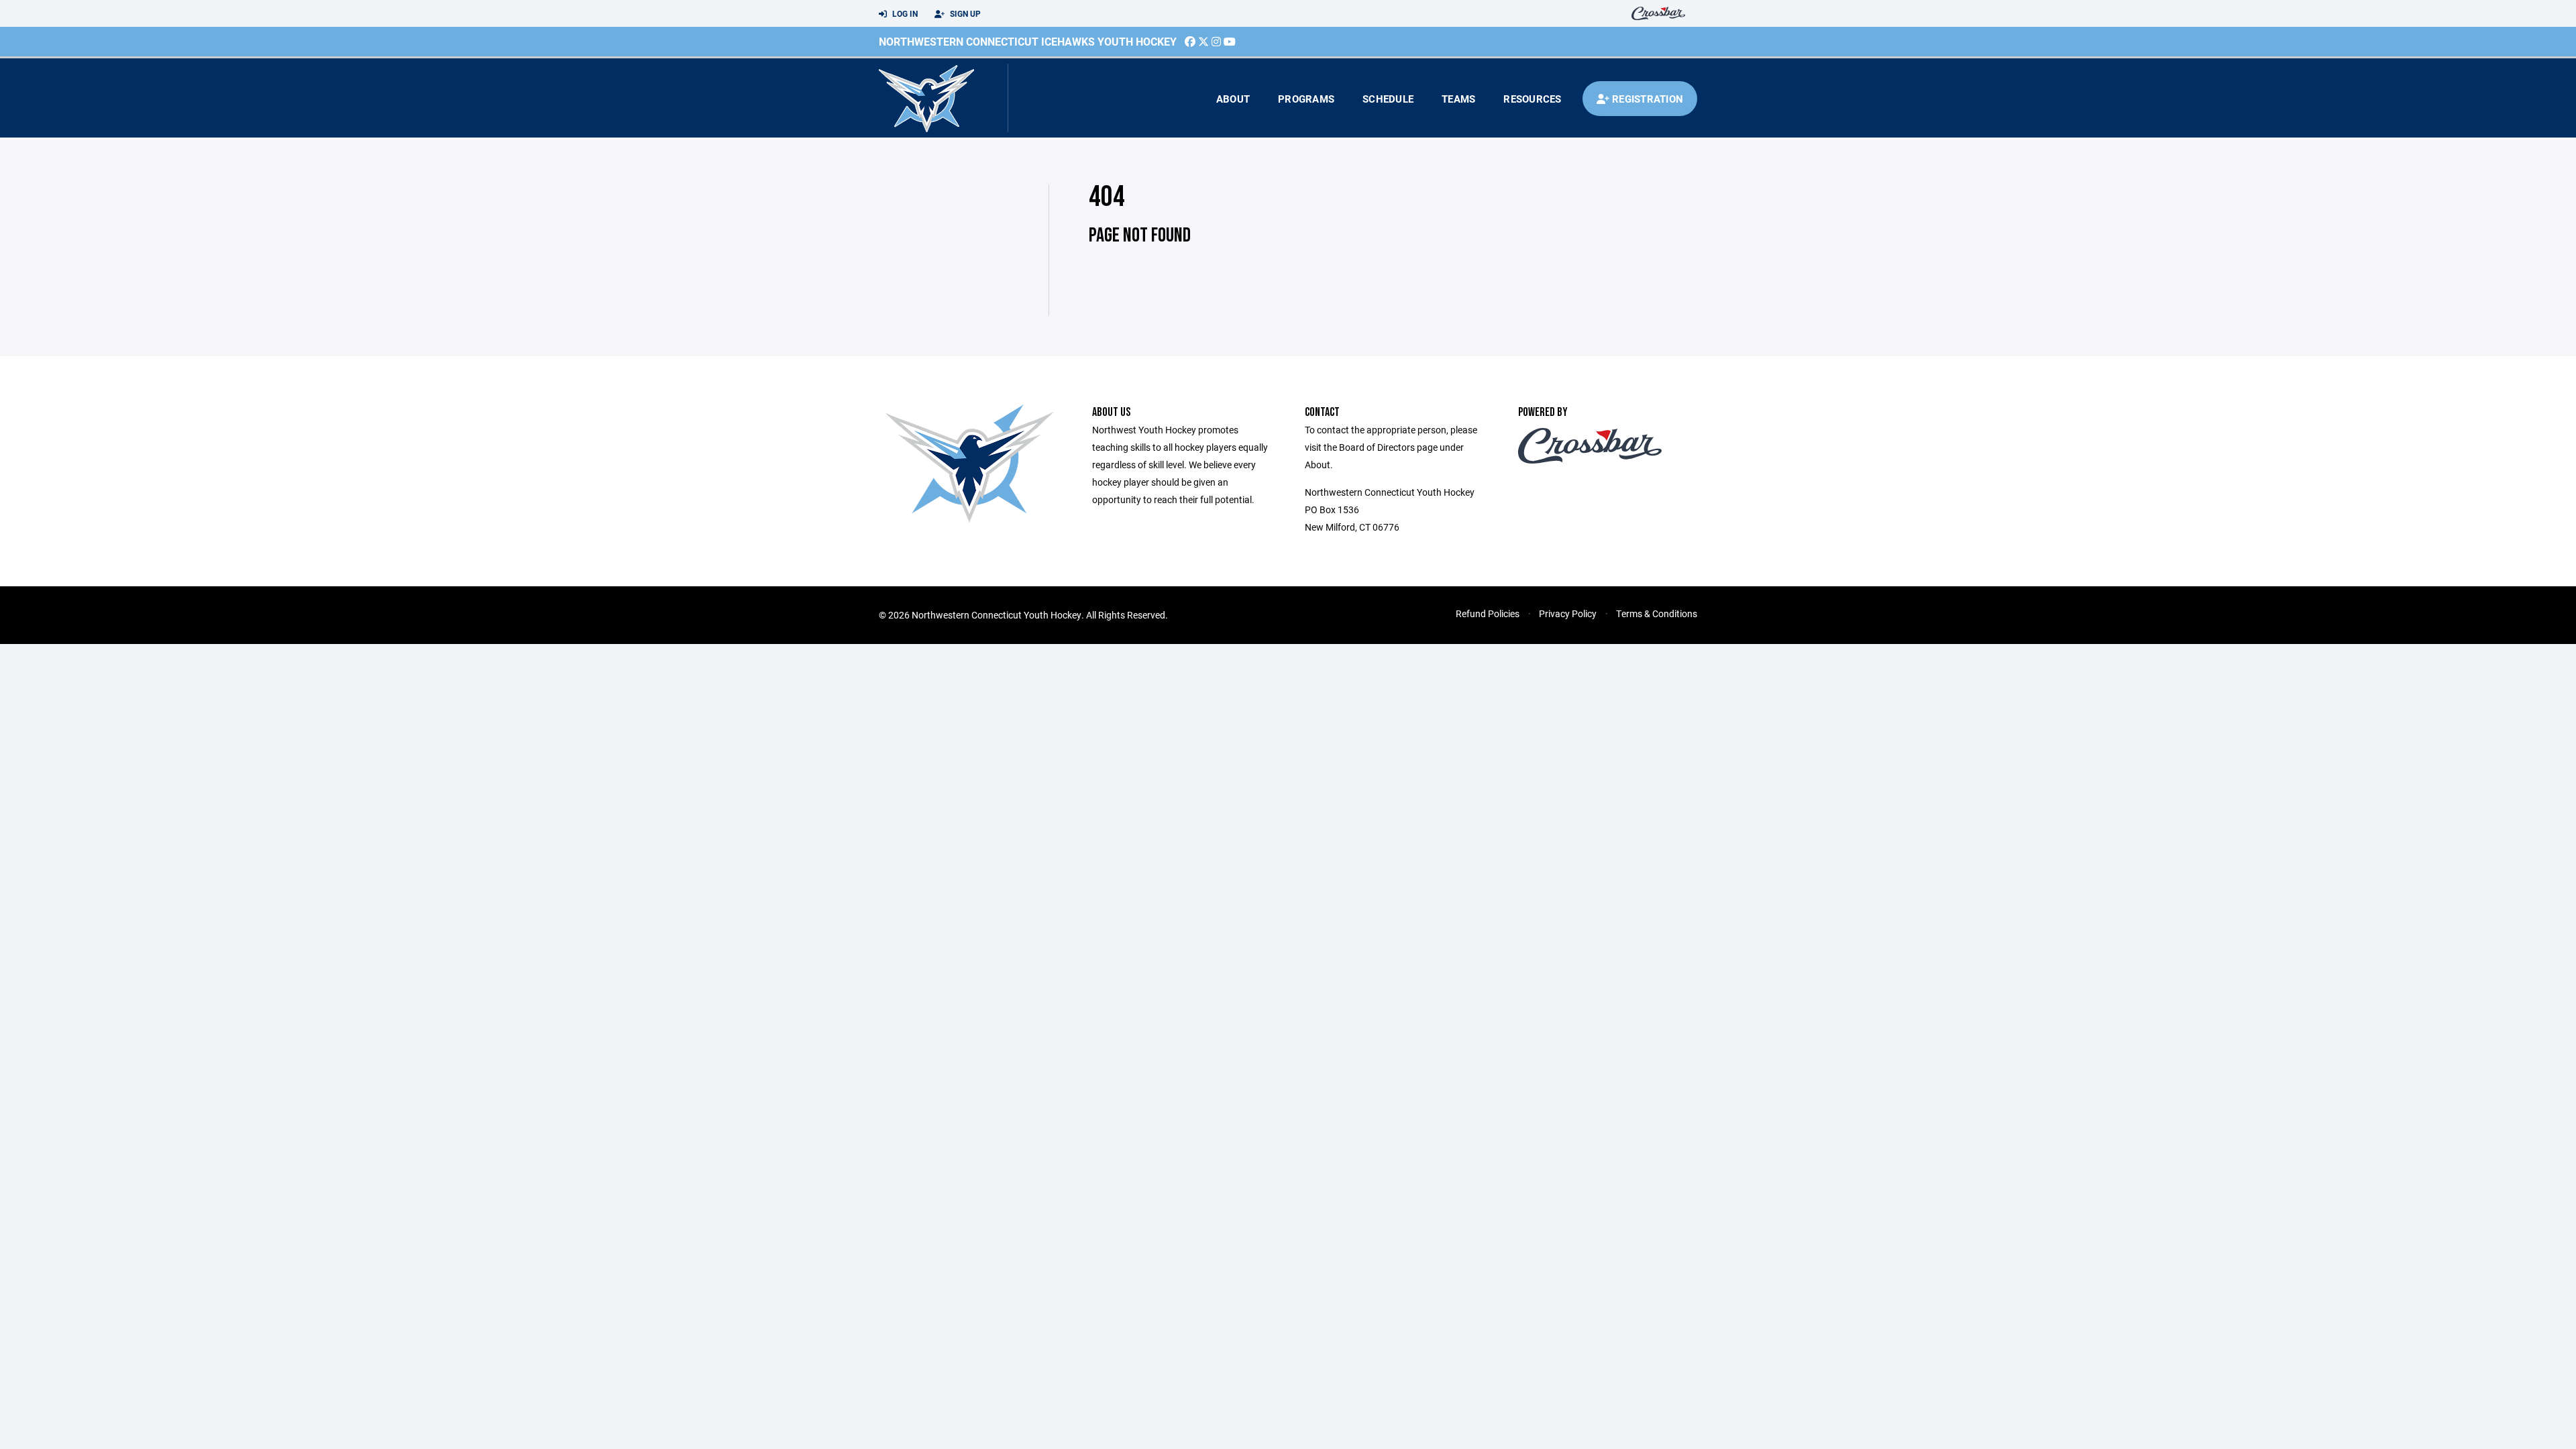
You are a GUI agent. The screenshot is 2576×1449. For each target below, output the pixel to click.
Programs (1306, 99)
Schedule (1388, 99)
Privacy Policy (1568, 613)
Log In (904, 13)
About (1233, 99)
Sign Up (964, 13)
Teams (1458, 99)
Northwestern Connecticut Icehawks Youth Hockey (1028, 41)
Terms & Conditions (1657, 613)
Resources (1532, 99)
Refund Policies (1488, 613)
